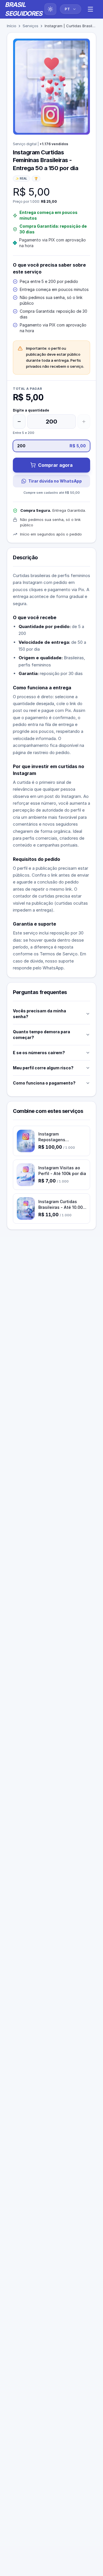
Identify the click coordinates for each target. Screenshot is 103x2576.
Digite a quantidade (31, 410)
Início (12, 26)
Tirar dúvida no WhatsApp (55, 481)
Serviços (30, 26)
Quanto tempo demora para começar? (41, 1035)
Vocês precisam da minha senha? (39, 1014)
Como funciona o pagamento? (44, 1083)
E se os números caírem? (39, 1053)
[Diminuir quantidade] (19, 422)
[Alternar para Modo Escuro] (50, 9)
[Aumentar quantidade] (84, 422)
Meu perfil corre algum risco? (43, 1068)
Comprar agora (55, 465)
